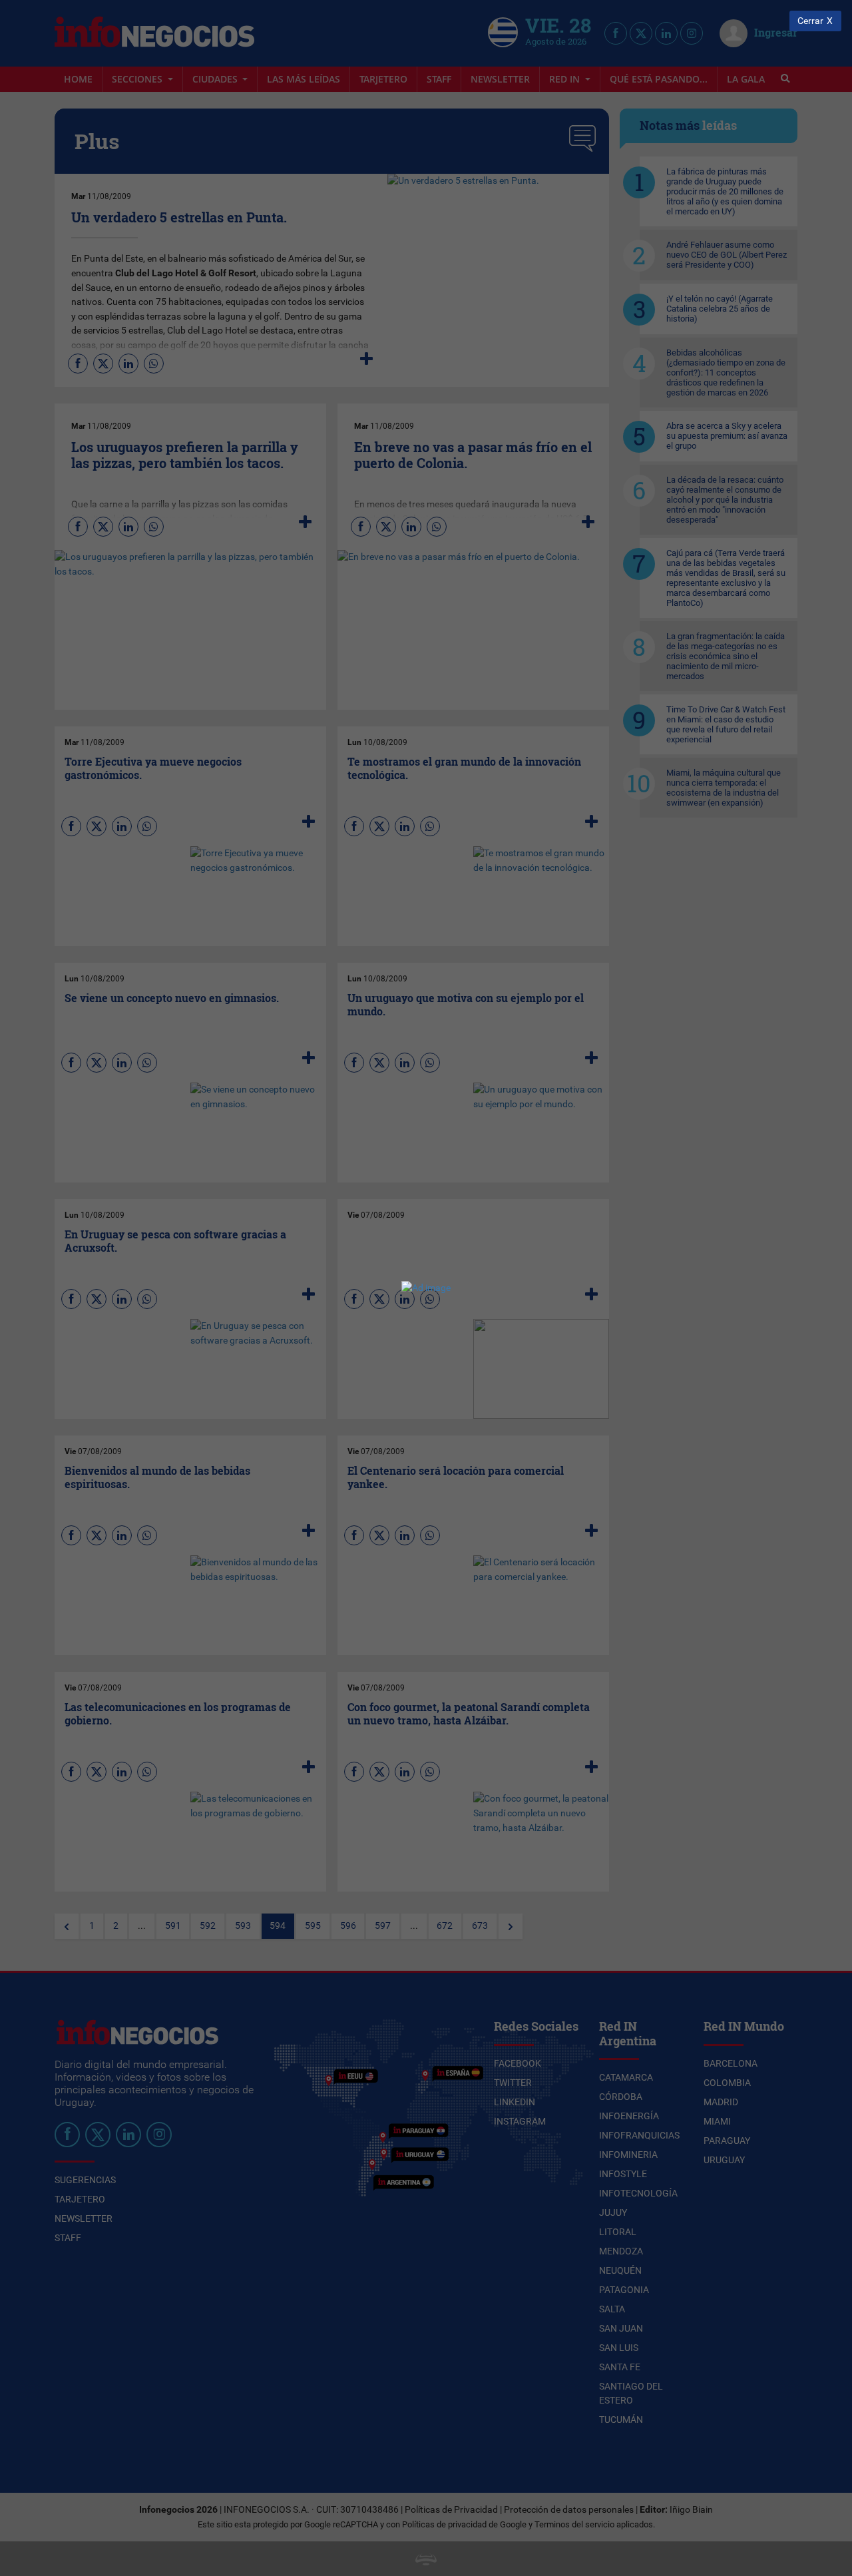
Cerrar (810, 21)
